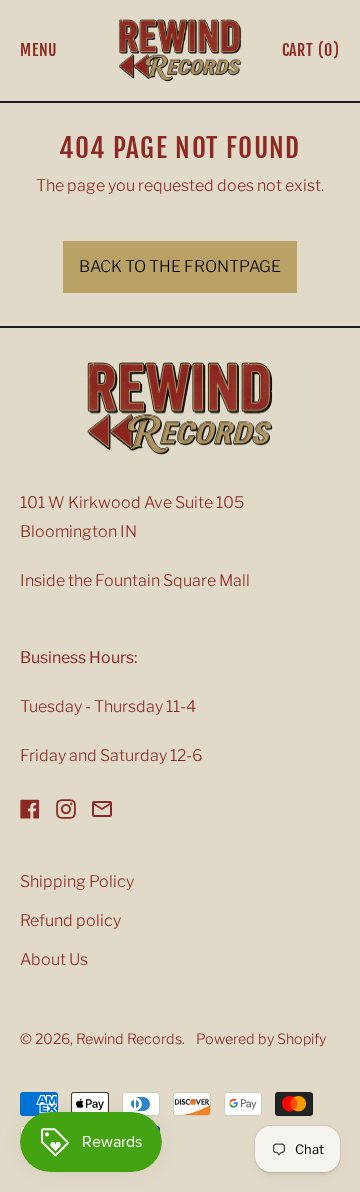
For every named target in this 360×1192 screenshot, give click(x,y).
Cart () (310, 54)
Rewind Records (129, 1039)
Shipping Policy (77, 881)
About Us (54, 959)
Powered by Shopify (261, 1039)
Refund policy (70, 920)
